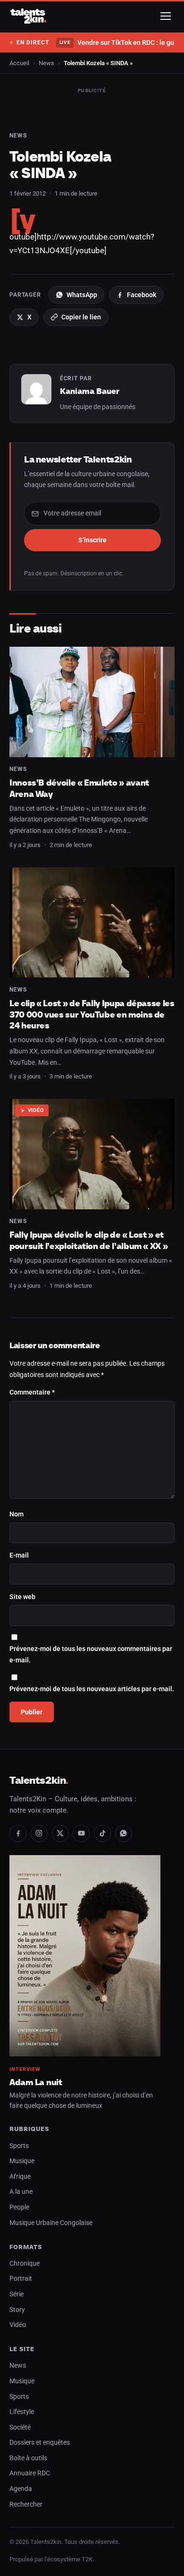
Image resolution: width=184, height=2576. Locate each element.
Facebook (142, 295)
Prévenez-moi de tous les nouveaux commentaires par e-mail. (91, 1655)
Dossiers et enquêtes (40, 2443)
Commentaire (32, 1392)
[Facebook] (18, 1833)
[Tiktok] (102, 1833)
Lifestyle (22, 2412)
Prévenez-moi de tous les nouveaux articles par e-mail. (92, 1689)
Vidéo (36, 1110)
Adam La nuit (36, 2082)
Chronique (25, 2264)
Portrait (21, 2279)
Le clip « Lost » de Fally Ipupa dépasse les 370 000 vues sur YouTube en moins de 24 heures (92, 1014)
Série (17, 2294)
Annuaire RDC (30, 2473)
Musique (22, 2161)
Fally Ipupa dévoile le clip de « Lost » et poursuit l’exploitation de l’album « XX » (88, 1240)
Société (20, 2427)
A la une (21, 2192)
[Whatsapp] (124, 1833)
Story (17, 2310)
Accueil (19, 63)
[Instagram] (39, 1833)
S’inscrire (92, 540)
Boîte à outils (28, 2458)
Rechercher (26, 2504)
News (46, 63)
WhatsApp (82, 295)
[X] (60, 1833)
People (19, 2207)
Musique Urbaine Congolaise (51, 2223)
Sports (19, 2146)
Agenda (21, 2489)
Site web (22, 1597)
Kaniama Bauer (90, 391)
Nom (17, 1514)
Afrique (20, 2177)
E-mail (19, 1555)
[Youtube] (81, 1833)
